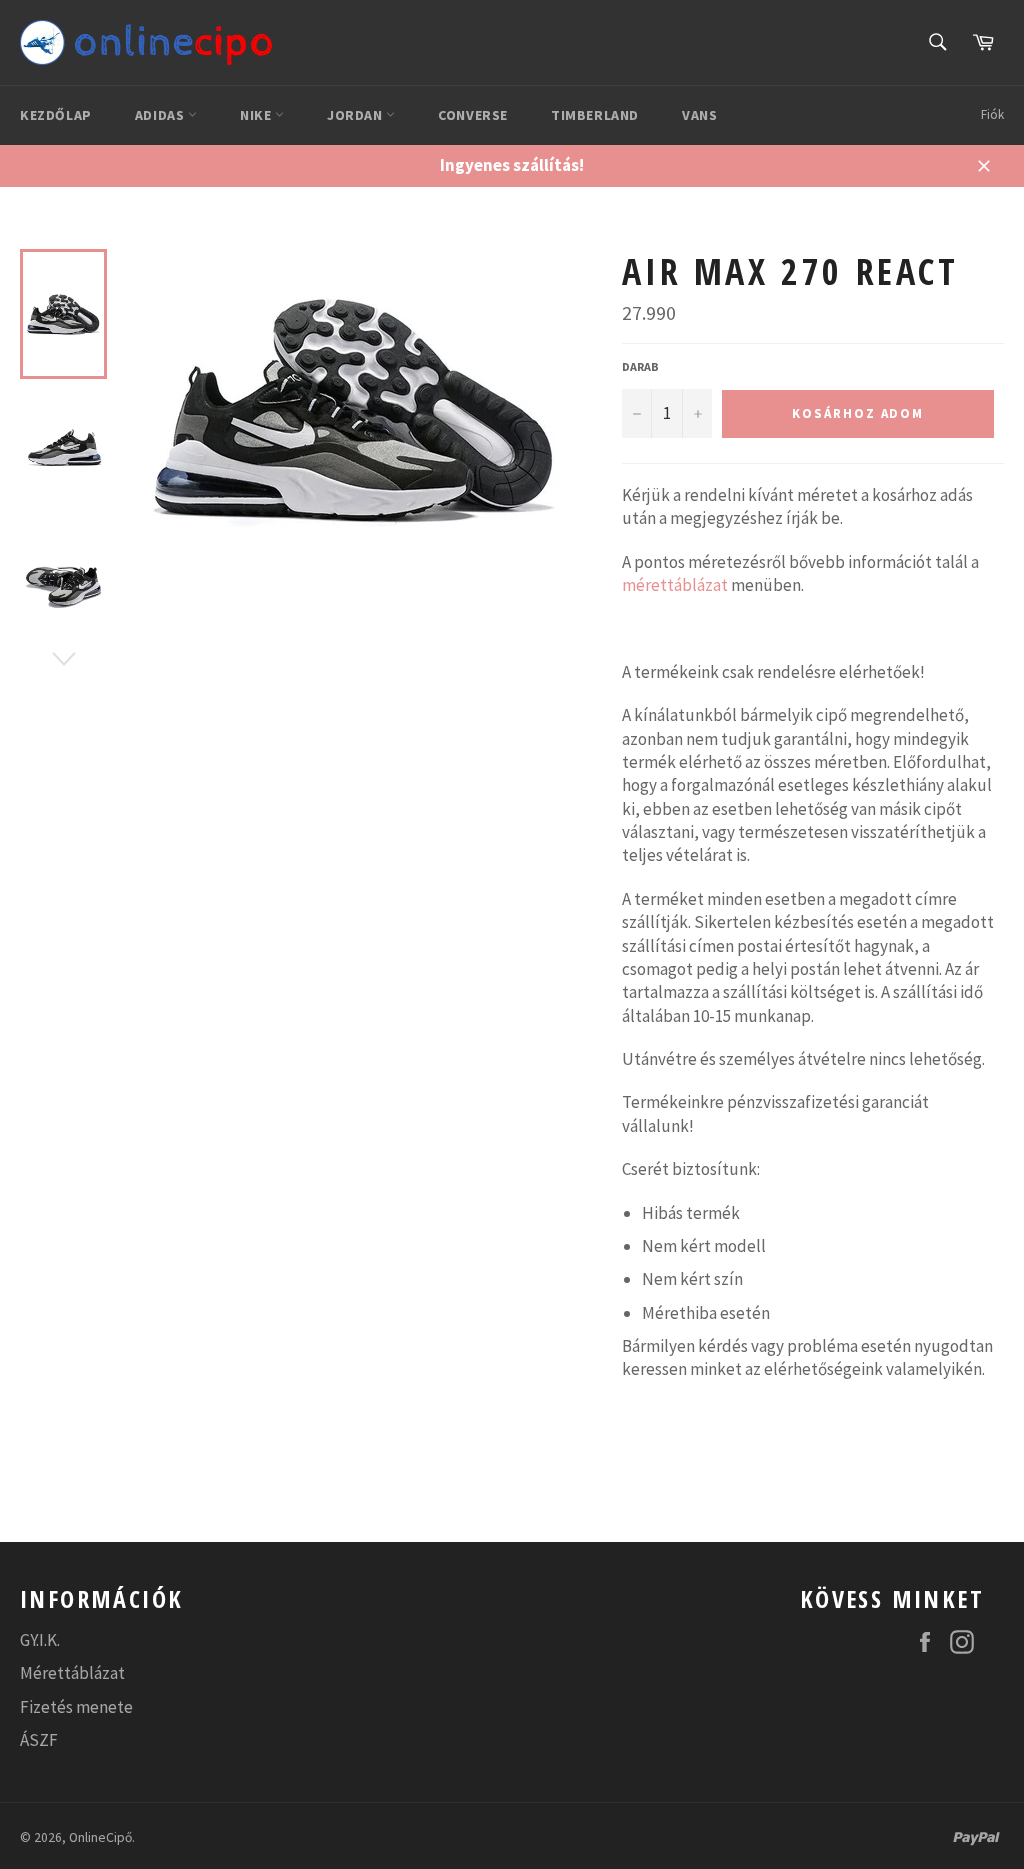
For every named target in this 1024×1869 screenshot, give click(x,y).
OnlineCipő (100, 1837)
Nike (257, 115)
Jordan (356, 115)
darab (640, 366)
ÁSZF (39, 1740)
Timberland (595, 115)
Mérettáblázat (72, 1673)
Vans (699, 115)
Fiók (992, 114)
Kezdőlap (56, 115)
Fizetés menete (76, 1707)
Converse (473, 115)
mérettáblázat (675, 585)
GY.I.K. (40, 1640)
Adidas (161, 115)
